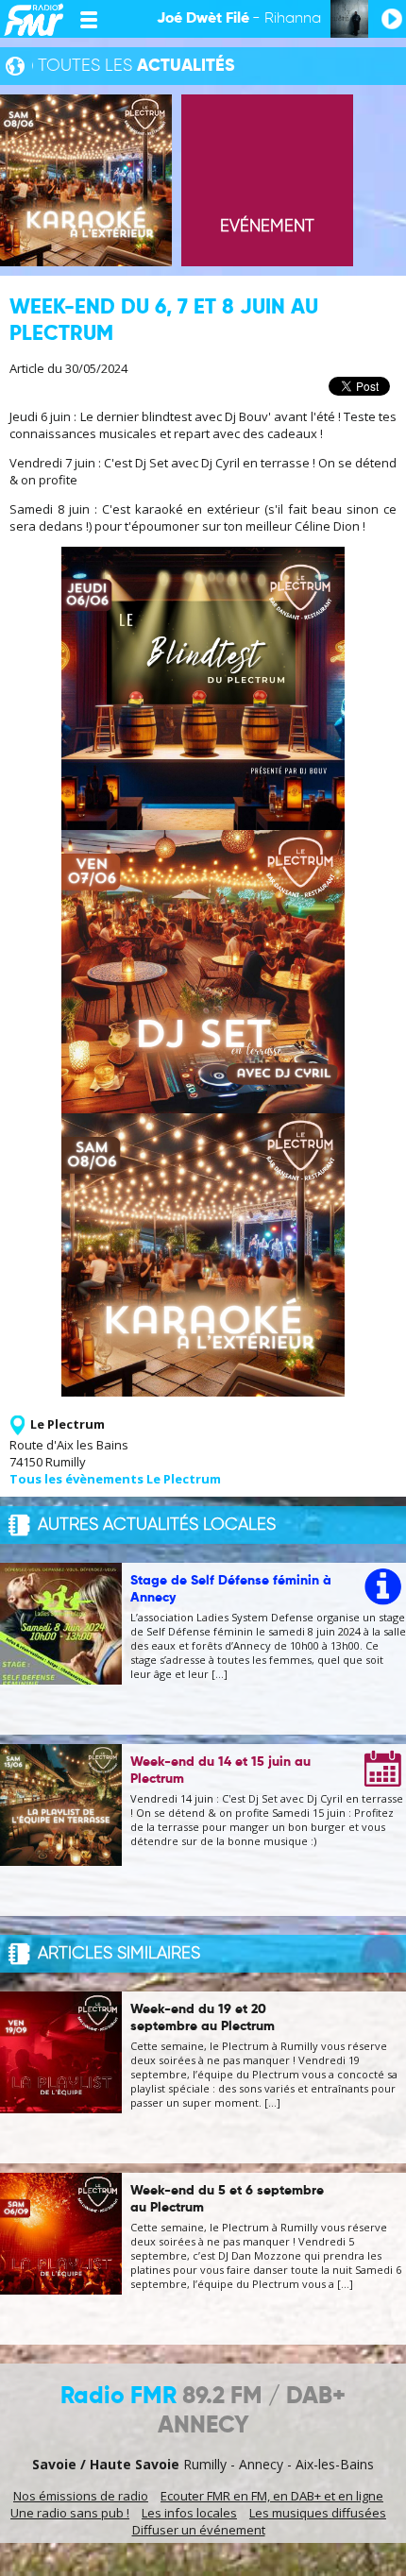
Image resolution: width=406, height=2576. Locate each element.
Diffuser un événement (199, 2530)
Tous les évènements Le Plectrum (115, 1479)
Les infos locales (189, 2513)
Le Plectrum (68, 1424)
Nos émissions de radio (81, 2496)
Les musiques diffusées (318, 2513)
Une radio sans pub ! (70, 2513)
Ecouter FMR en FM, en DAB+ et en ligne (272, 2496)
